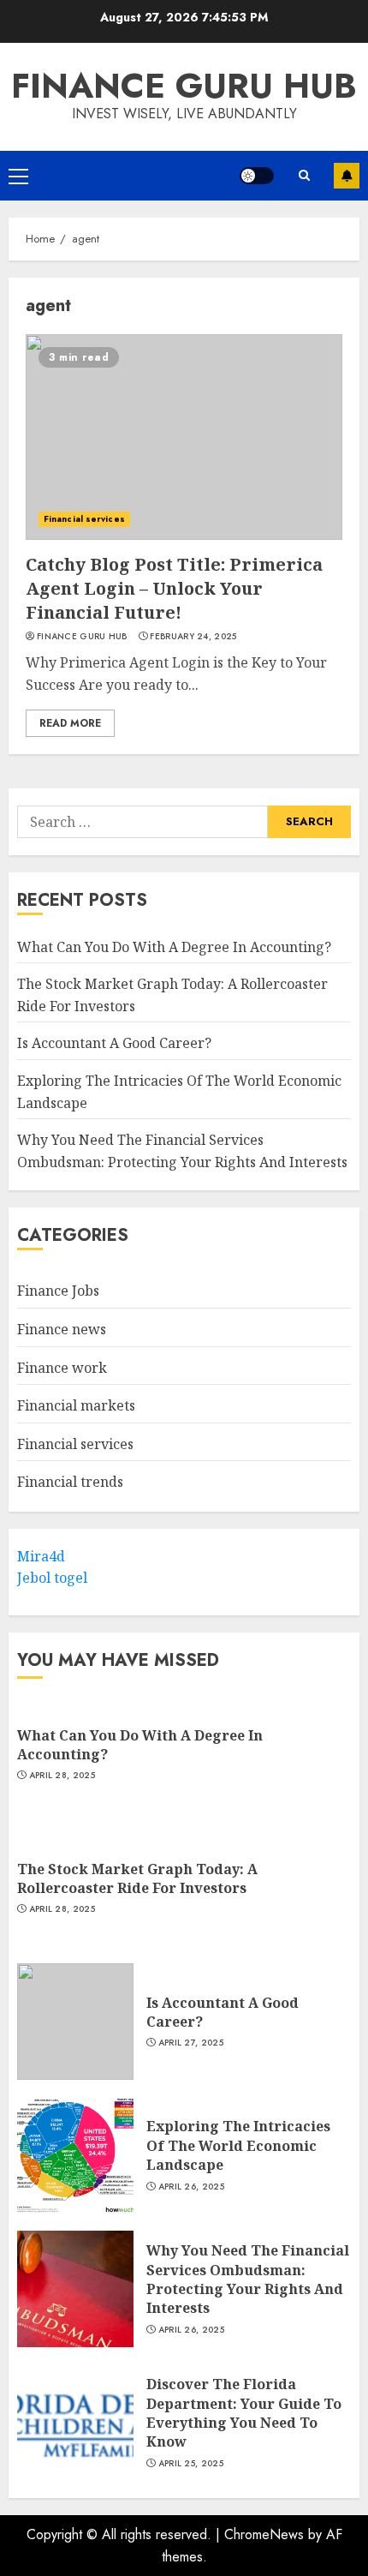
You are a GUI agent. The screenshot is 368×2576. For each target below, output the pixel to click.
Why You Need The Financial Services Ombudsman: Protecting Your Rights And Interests (248, 2279)
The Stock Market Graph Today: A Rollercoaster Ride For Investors (137, 1878)
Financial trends (70, 1482)
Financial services (84, 519)
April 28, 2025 (62, 1776)
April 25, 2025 (191, 2464)
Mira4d (41, 1556)
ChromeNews (264, 2534)
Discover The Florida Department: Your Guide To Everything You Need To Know (244, 2413)
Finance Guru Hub (184, 86)
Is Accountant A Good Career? (114, 1043)
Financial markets (76, 1405)
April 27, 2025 (191, 2043)
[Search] (304, 175)
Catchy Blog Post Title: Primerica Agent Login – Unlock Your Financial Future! (174, 588)
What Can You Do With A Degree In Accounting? (174, 947)
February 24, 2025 (193, 637)
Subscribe (347, 176)
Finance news (62, 1329)
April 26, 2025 (191, 2187)
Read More (70, 723)
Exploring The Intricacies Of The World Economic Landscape (238, 2145)
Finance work (62, 1368)
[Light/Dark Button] (257, 176)
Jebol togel (52, 1578)
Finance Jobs (58, 1291)
